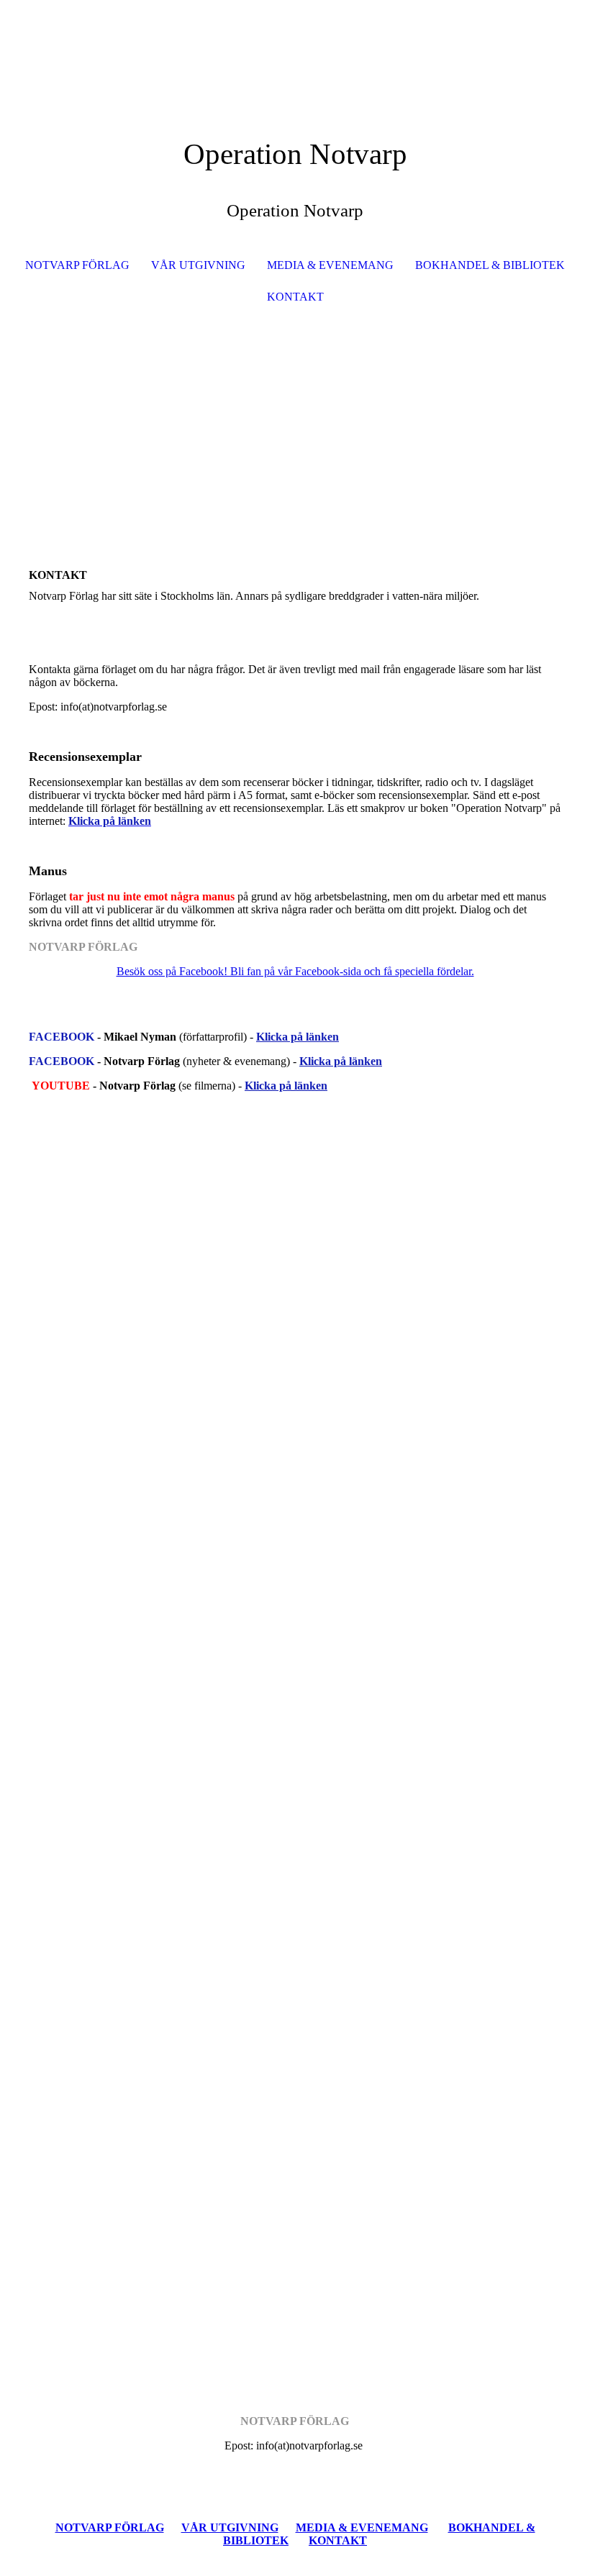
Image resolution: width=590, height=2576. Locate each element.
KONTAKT (295, 297)
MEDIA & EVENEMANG (330, 265)
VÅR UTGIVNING (198, 265)
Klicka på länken (298, 1037)
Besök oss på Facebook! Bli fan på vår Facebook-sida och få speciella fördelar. (295, 971)
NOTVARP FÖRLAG (77, 265)
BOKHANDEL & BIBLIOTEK (490, 265)
